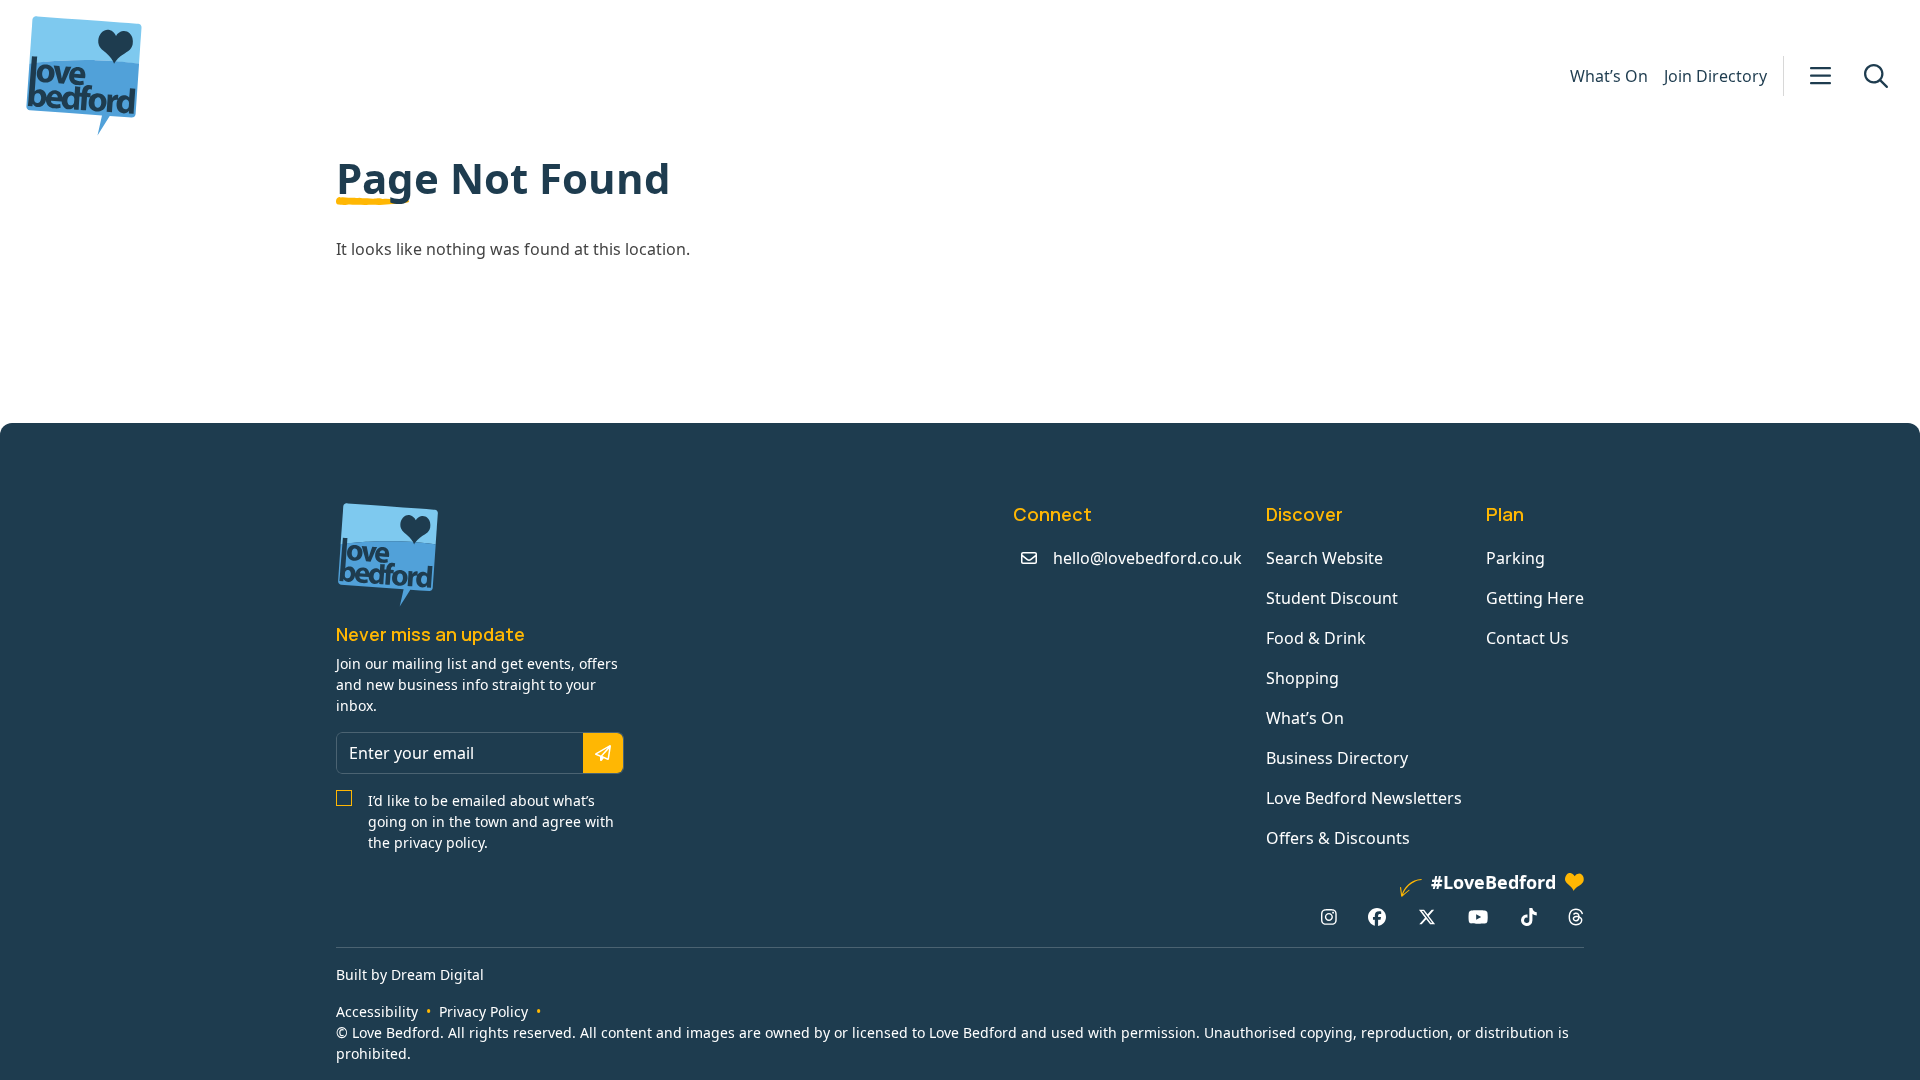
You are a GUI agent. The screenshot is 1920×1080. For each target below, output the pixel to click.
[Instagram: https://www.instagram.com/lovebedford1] (1329, 917)
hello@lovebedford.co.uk (1147, 558)
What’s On (1609, 76)
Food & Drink (1316, 638)
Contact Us (1527, 638)
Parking (1515, 558)
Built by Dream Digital (410, 974)
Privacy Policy (483, 1011)
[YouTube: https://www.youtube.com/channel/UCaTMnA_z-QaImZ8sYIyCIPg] (1478, 917)
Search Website (1324, 558)
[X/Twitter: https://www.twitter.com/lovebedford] (1427, 917)
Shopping (1302, 678)
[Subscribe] (603, 753)
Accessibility (377, 1011)
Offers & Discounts (1338, 838)
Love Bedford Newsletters (1364, 798)
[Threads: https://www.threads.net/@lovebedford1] (1576, 917)
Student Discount (1332, 598)
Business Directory (1337, 758)
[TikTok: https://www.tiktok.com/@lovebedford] (1529, 917)
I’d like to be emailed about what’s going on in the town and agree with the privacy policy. (491, 821)
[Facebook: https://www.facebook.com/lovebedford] (1377, 917)
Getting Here (1535, 598)
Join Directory (1715, 76)
